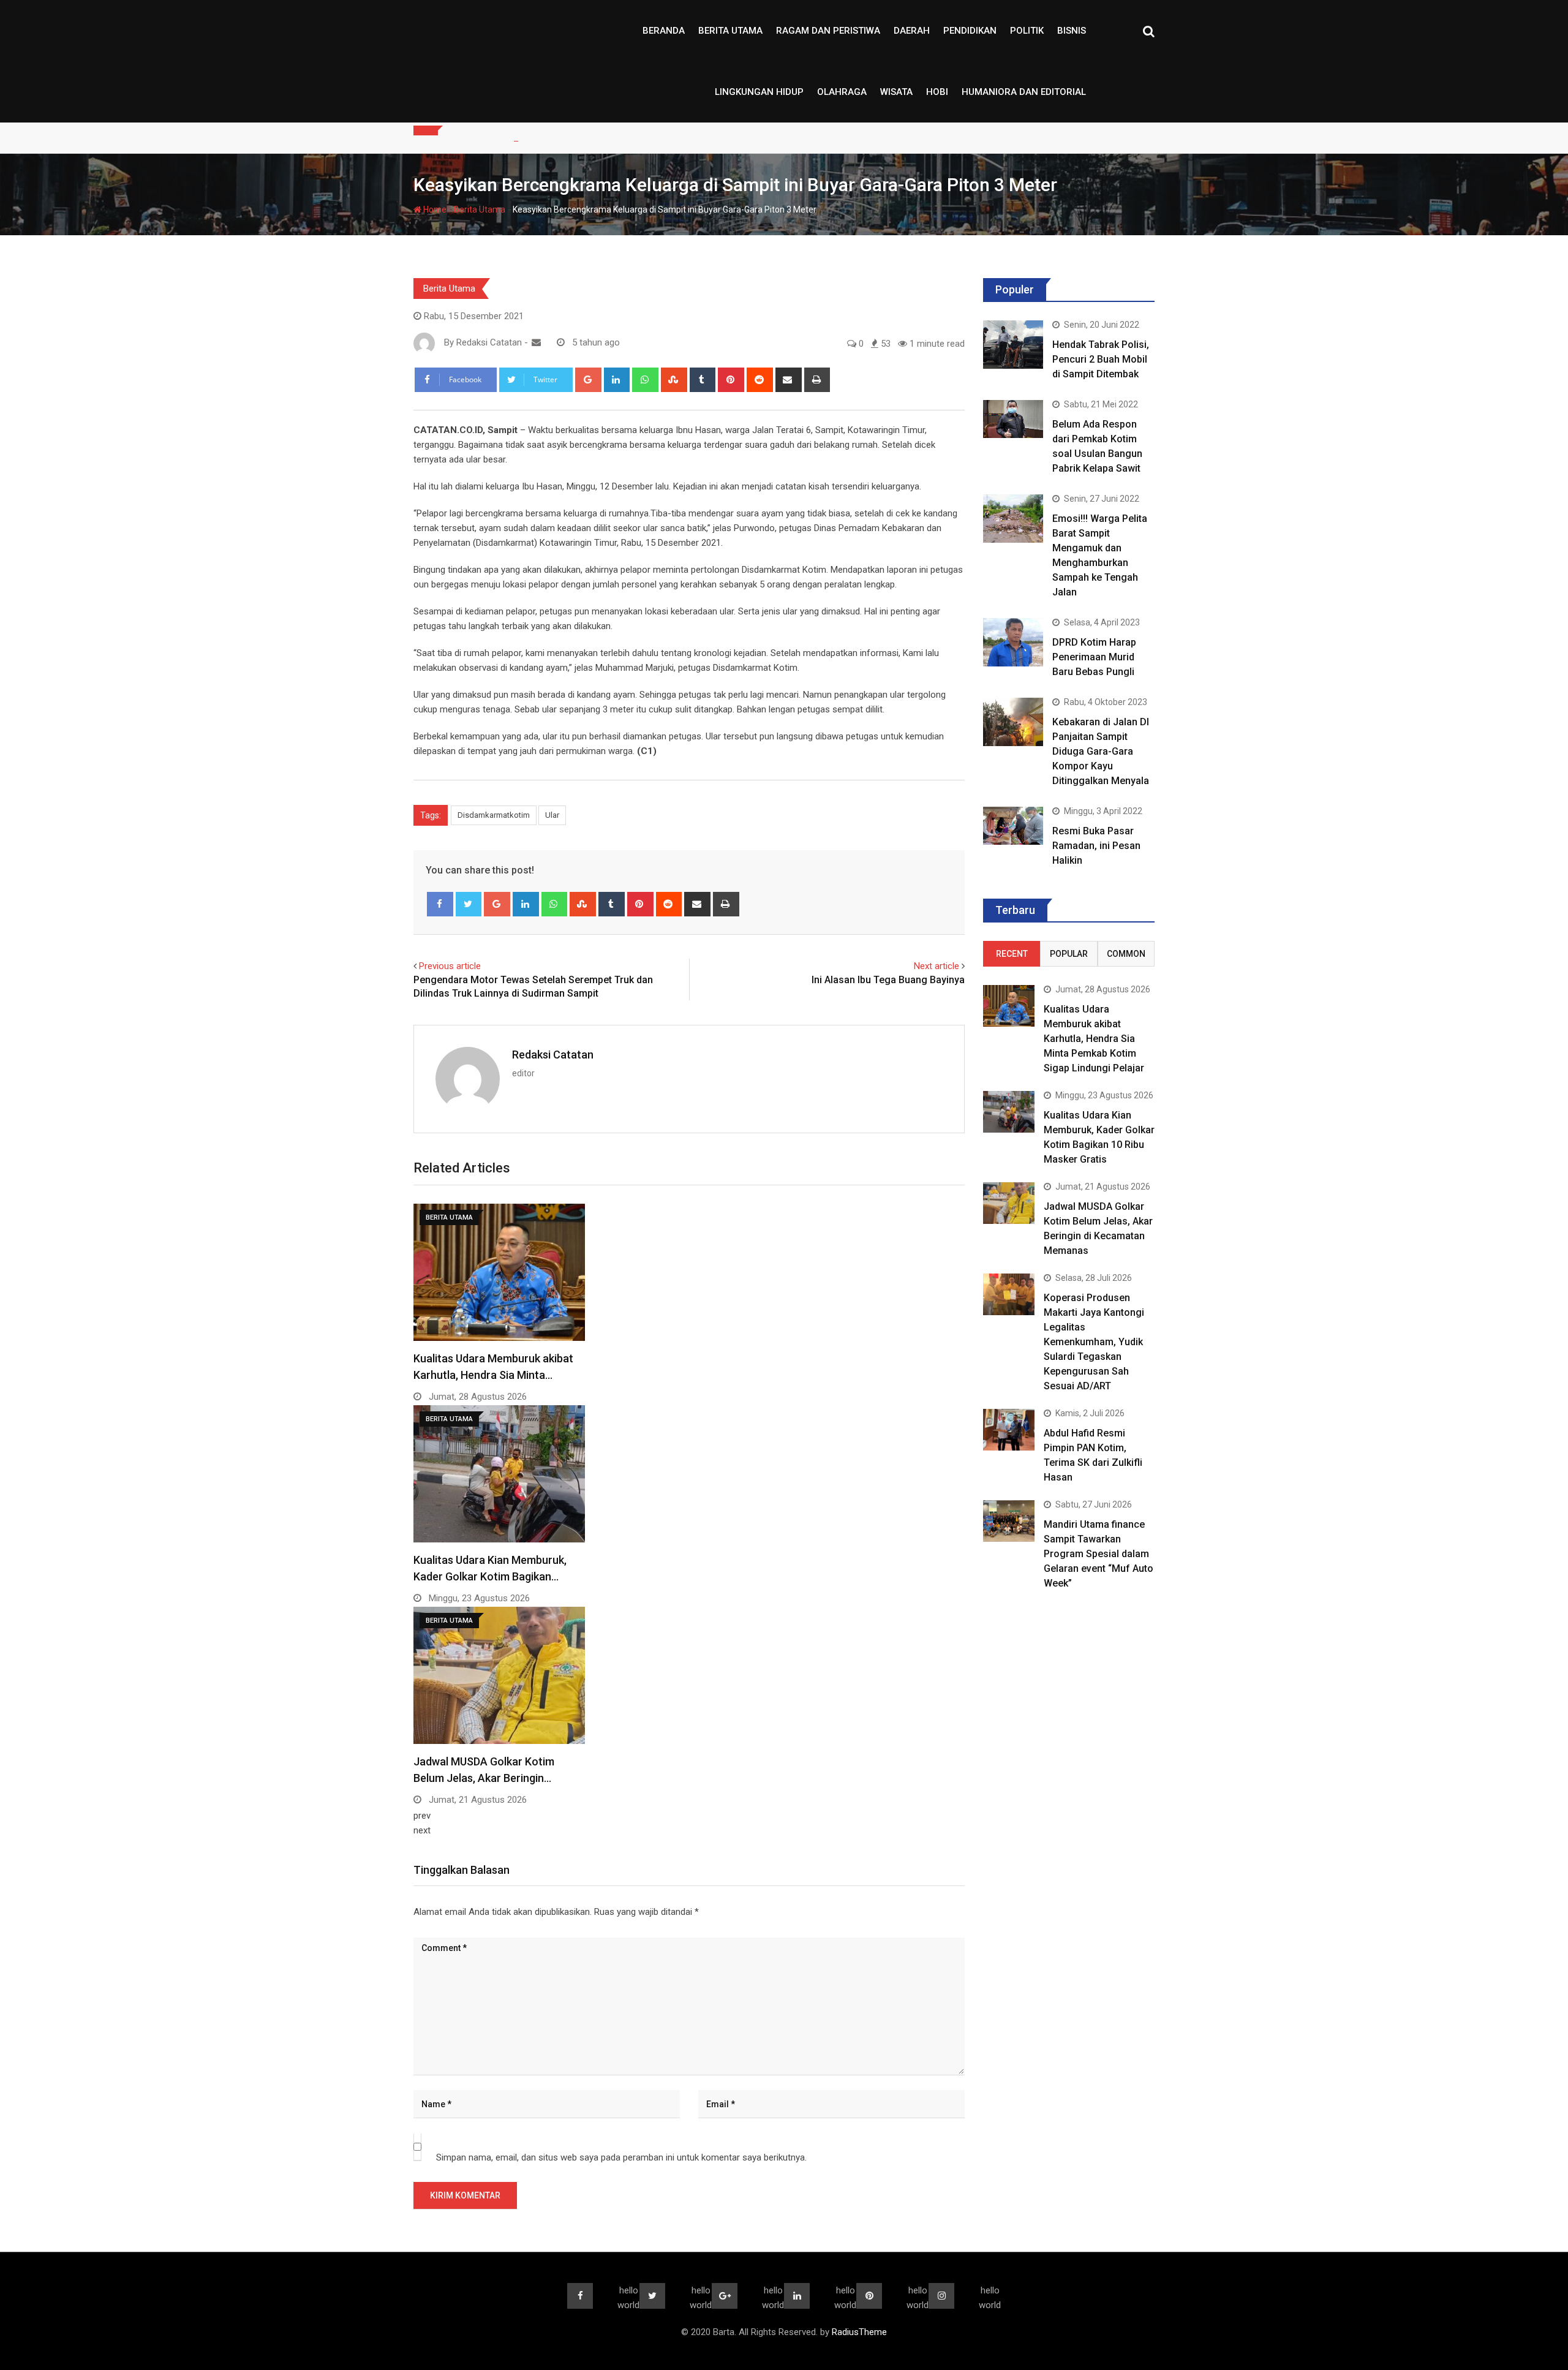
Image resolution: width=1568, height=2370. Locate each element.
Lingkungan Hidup (759, 92)
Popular (1069, 954)
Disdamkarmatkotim (494, 815)
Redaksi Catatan (553, 1055)
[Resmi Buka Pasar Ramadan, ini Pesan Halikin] (1013, 825)
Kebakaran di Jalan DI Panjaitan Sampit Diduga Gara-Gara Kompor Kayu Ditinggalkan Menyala (1101, 751)
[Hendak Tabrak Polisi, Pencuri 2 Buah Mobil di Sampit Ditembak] (1013, 344)
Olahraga (842, 92)
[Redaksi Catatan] (536, 342)
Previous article (450, 966)
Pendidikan (970, 31)
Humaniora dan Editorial (1024, 92)
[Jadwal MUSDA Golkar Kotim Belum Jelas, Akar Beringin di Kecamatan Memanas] (1009, 1203)
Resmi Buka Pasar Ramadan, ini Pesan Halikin (1096, 846)
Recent (1012, 954)
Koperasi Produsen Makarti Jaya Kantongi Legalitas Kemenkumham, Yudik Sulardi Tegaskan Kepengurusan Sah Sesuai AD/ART (1094, 1342)
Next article (937, 966)
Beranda (664, 31)
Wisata (896, 92)
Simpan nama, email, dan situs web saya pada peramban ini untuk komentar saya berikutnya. (621, 2157)
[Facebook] (440, 904)
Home (434, 209)
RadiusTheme (859, 2332)
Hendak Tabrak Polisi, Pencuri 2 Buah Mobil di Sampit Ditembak (1101, 359)
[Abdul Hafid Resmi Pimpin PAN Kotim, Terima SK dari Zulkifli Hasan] (1009, 1429)
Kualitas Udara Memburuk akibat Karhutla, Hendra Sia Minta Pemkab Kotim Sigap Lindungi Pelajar (1094, 1039)
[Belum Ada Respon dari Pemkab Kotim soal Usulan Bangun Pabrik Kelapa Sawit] (1013, 419)
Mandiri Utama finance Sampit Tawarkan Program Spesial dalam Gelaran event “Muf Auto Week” (1099, 1554)
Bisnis (1072, 31)
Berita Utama (730, 31)
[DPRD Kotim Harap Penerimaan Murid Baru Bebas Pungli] (1013, 642)
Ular (552, 815)
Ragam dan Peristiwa (828, 31)
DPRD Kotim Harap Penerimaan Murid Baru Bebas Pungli (1094, 657)
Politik (1027, 31)
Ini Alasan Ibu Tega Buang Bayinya (888, 980)
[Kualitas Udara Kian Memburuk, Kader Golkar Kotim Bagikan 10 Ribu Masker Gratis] (1009, 1111)
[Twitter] (469, 904)
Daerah (912, 31)
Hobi (937, 92)
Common (1126, 954)
